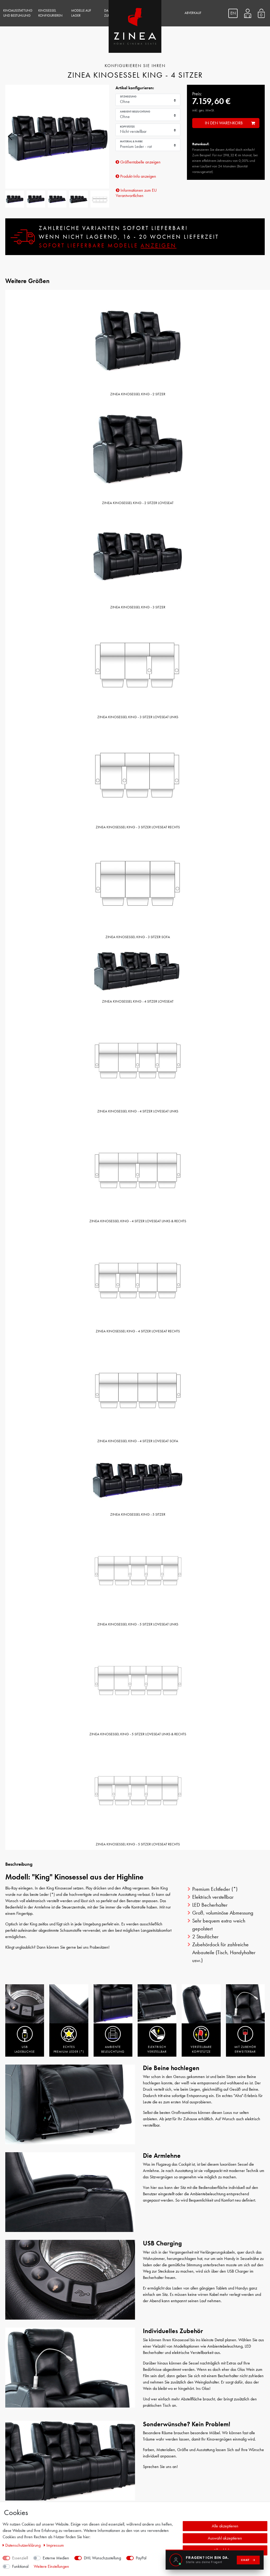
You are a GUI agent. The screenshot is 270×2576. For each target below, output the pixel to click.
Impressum (55, 2545)
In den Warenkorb (224, 123)
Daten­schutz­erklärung (23, 2545)
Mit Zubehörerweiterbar (245, 2049)
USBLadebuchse (25, 2049)
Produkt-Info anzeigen (138, 176)
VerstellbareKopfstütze (201, 2049)
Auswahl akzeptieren (225, 2538)
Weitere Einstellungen (51, 2566)
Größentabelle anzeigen (140, 162)
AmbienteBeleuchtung (113, 2049)
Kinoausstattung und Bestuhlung (18, 13)
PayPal (141, 2558)
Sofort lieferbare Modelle (108, 245)
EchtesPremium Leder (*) (69, 2049)
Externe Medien (56, 2558)
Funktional (20, 2566)
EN (233, 13)
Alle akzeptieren (225, 2526)
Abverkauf (193, 13)
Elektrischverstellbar (157, 2049)
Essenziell (20, 2558)
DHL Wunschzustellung (102, 2558)
